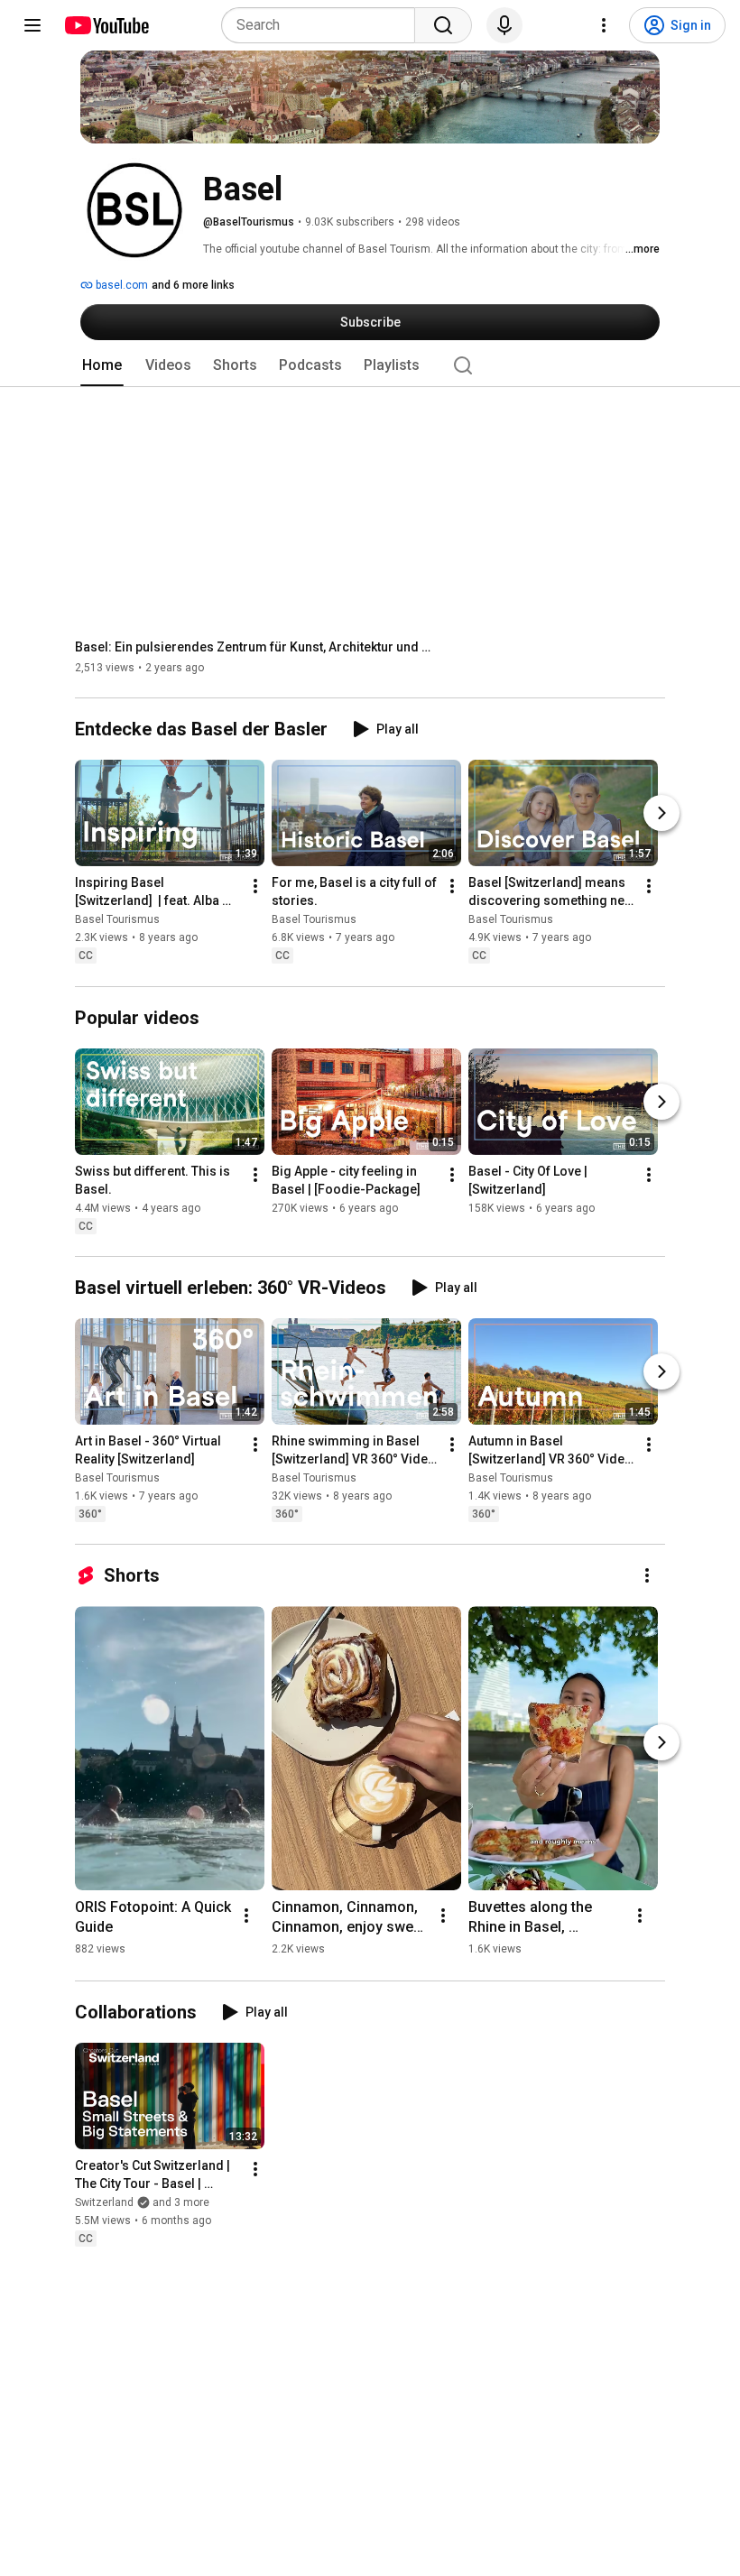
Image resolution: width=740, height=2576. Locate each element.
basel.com (120, 285)
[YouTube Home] (106, 25)
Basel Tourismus (117, 920)
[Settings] (604, 25)
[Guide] (32, 25)
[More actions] (255, 887)
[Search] (443, 25)
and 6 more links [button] (193, 285)
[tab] (102, 365)
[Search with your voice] (504, 25)
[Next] (661, 814)
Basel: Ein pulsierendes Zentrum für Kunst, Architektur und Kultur (256, 647)
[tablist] (370, 365)
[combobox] (324, 25)
